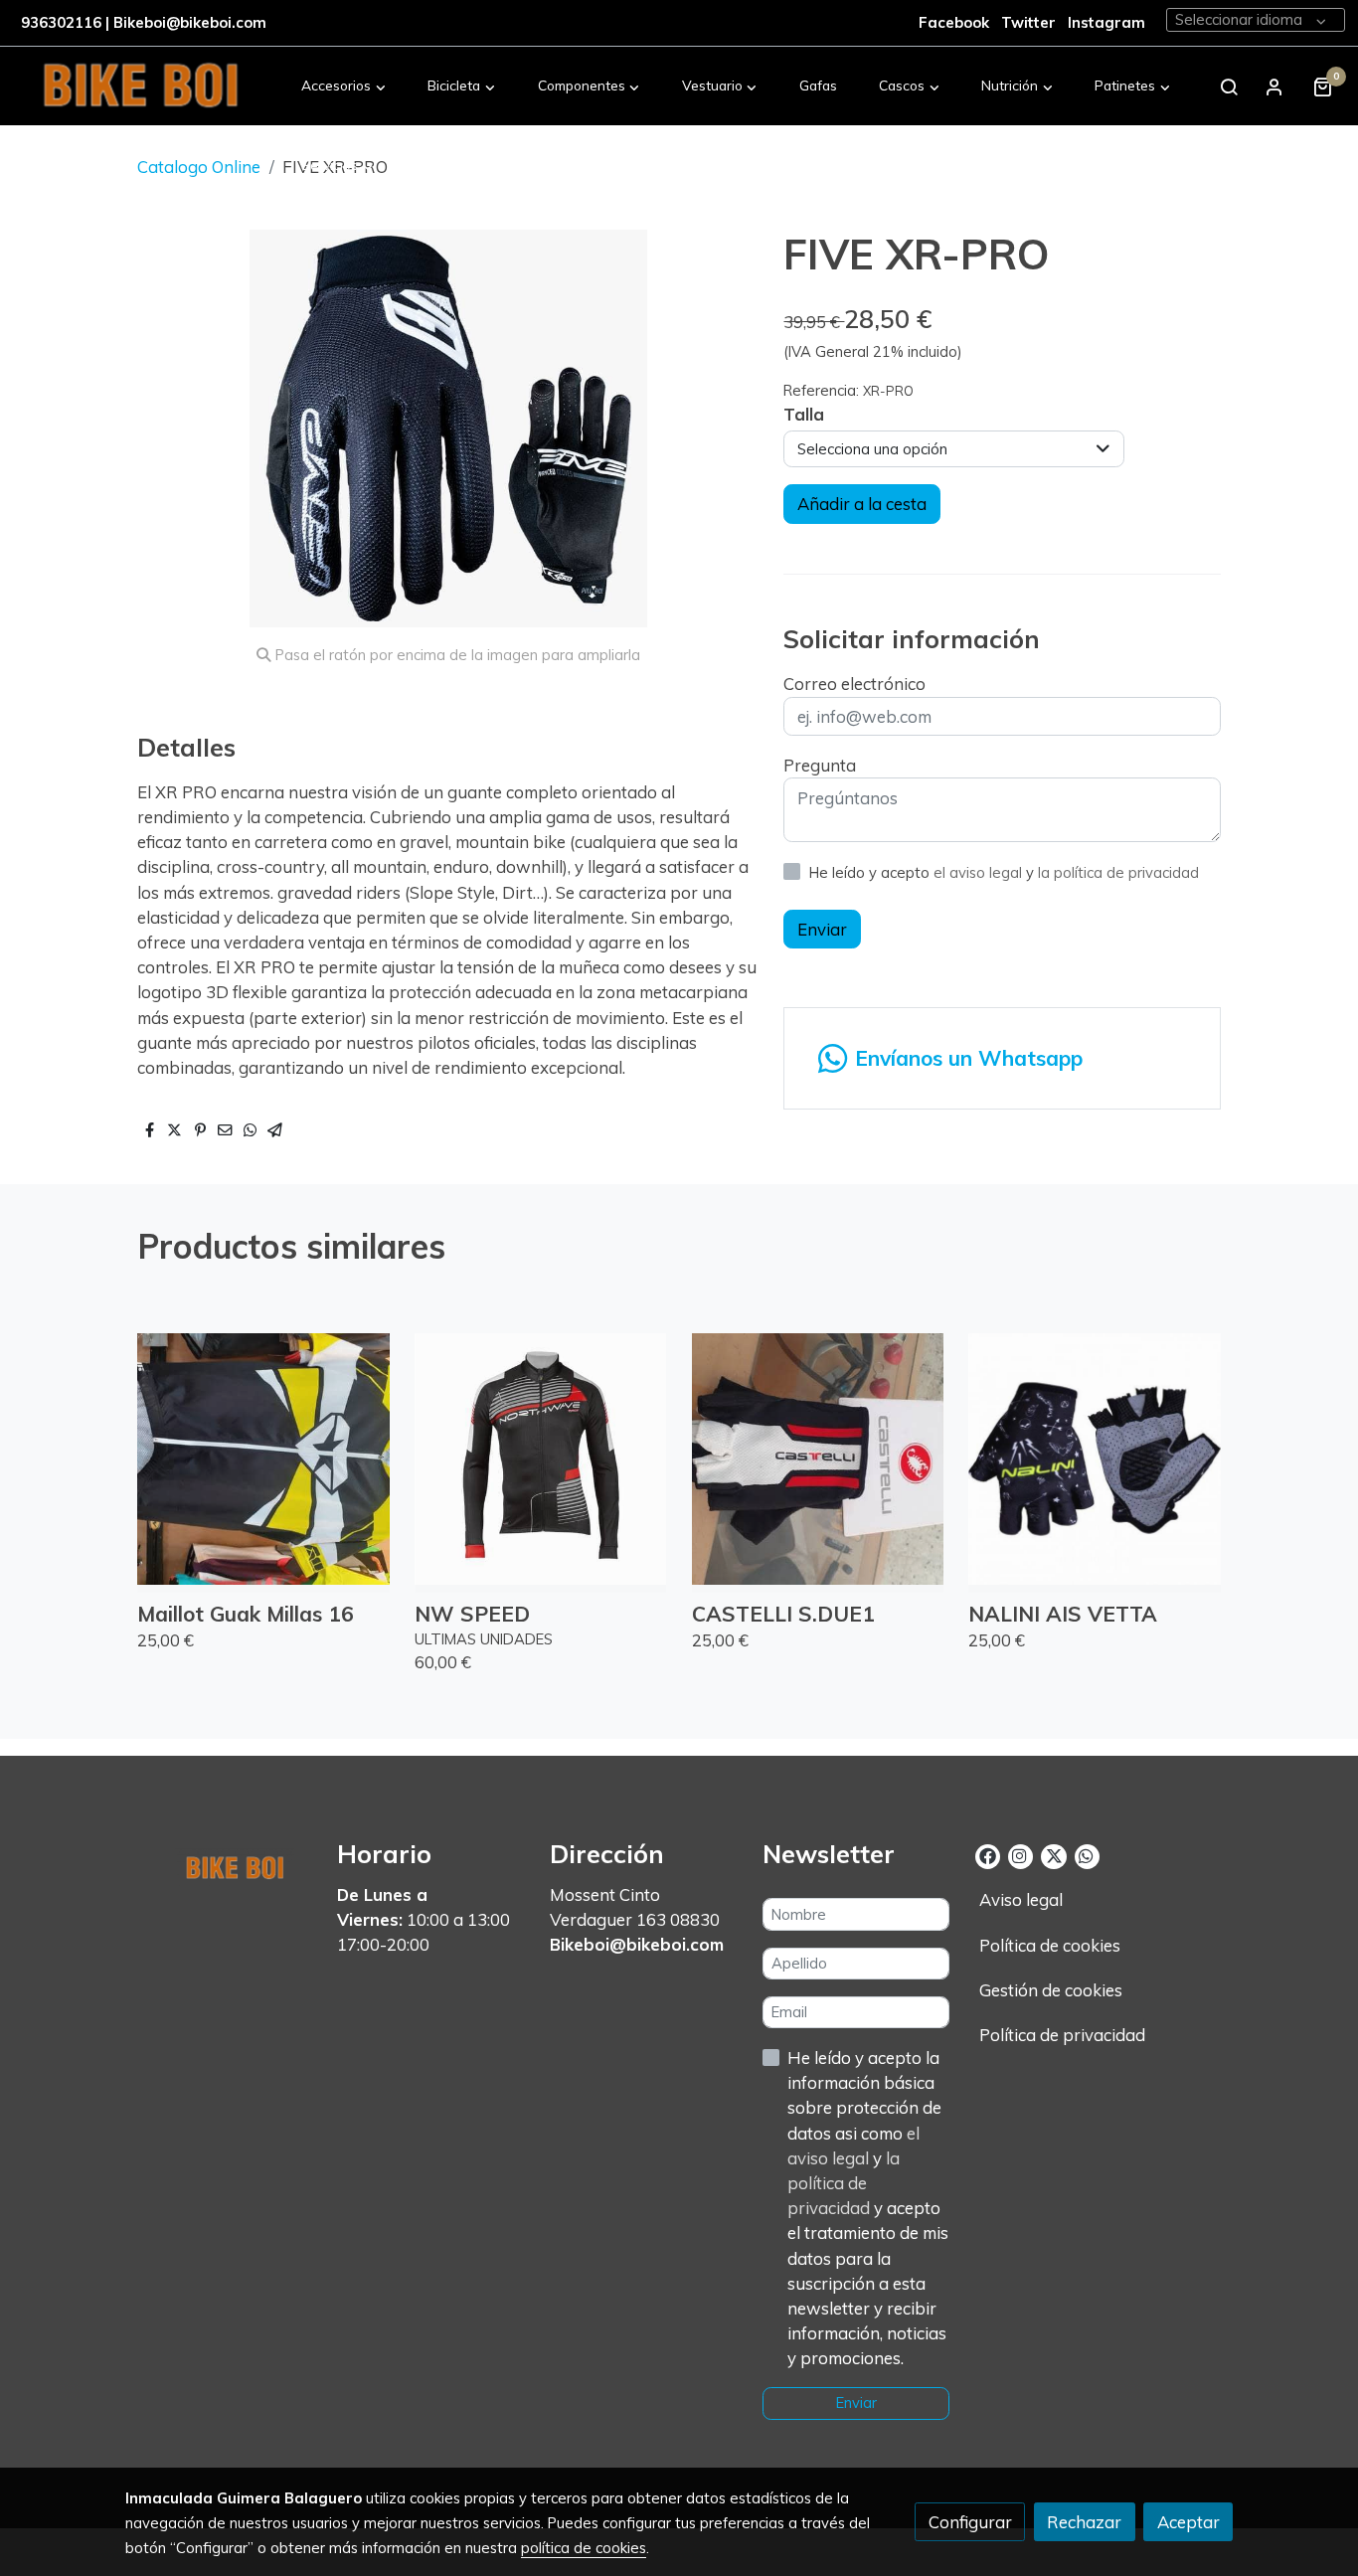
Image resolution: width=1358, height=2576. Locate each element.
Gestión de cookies (1051, 1990)
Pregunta (820, 765)
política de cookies (584, 2548)
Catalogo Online (199, 167)
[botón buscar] (1229, 86)
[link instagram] (1019, 1855)
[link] (140, 86)
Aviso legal (1021, 1899)
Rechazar (1084, 2522)
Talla (804, 414)
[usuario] (1274, 86)
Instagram (1106, 22)
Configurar (970, 2522)
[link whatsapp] (1086, 1855)
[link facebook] (988, 1855)
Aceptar (1188, 2522)
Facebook (954, 22)
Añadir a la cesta (862, 504)
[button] (344, 86)
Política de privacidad (1062, 2035)
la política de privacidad (1118, 872)
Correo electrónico (854, 684)
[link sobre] (219, 1864)
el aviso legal (980, 872)
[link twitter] (1053, 1855)
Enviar (822, 929)
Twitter (1030, 22)
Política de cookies (1050, 1945)
